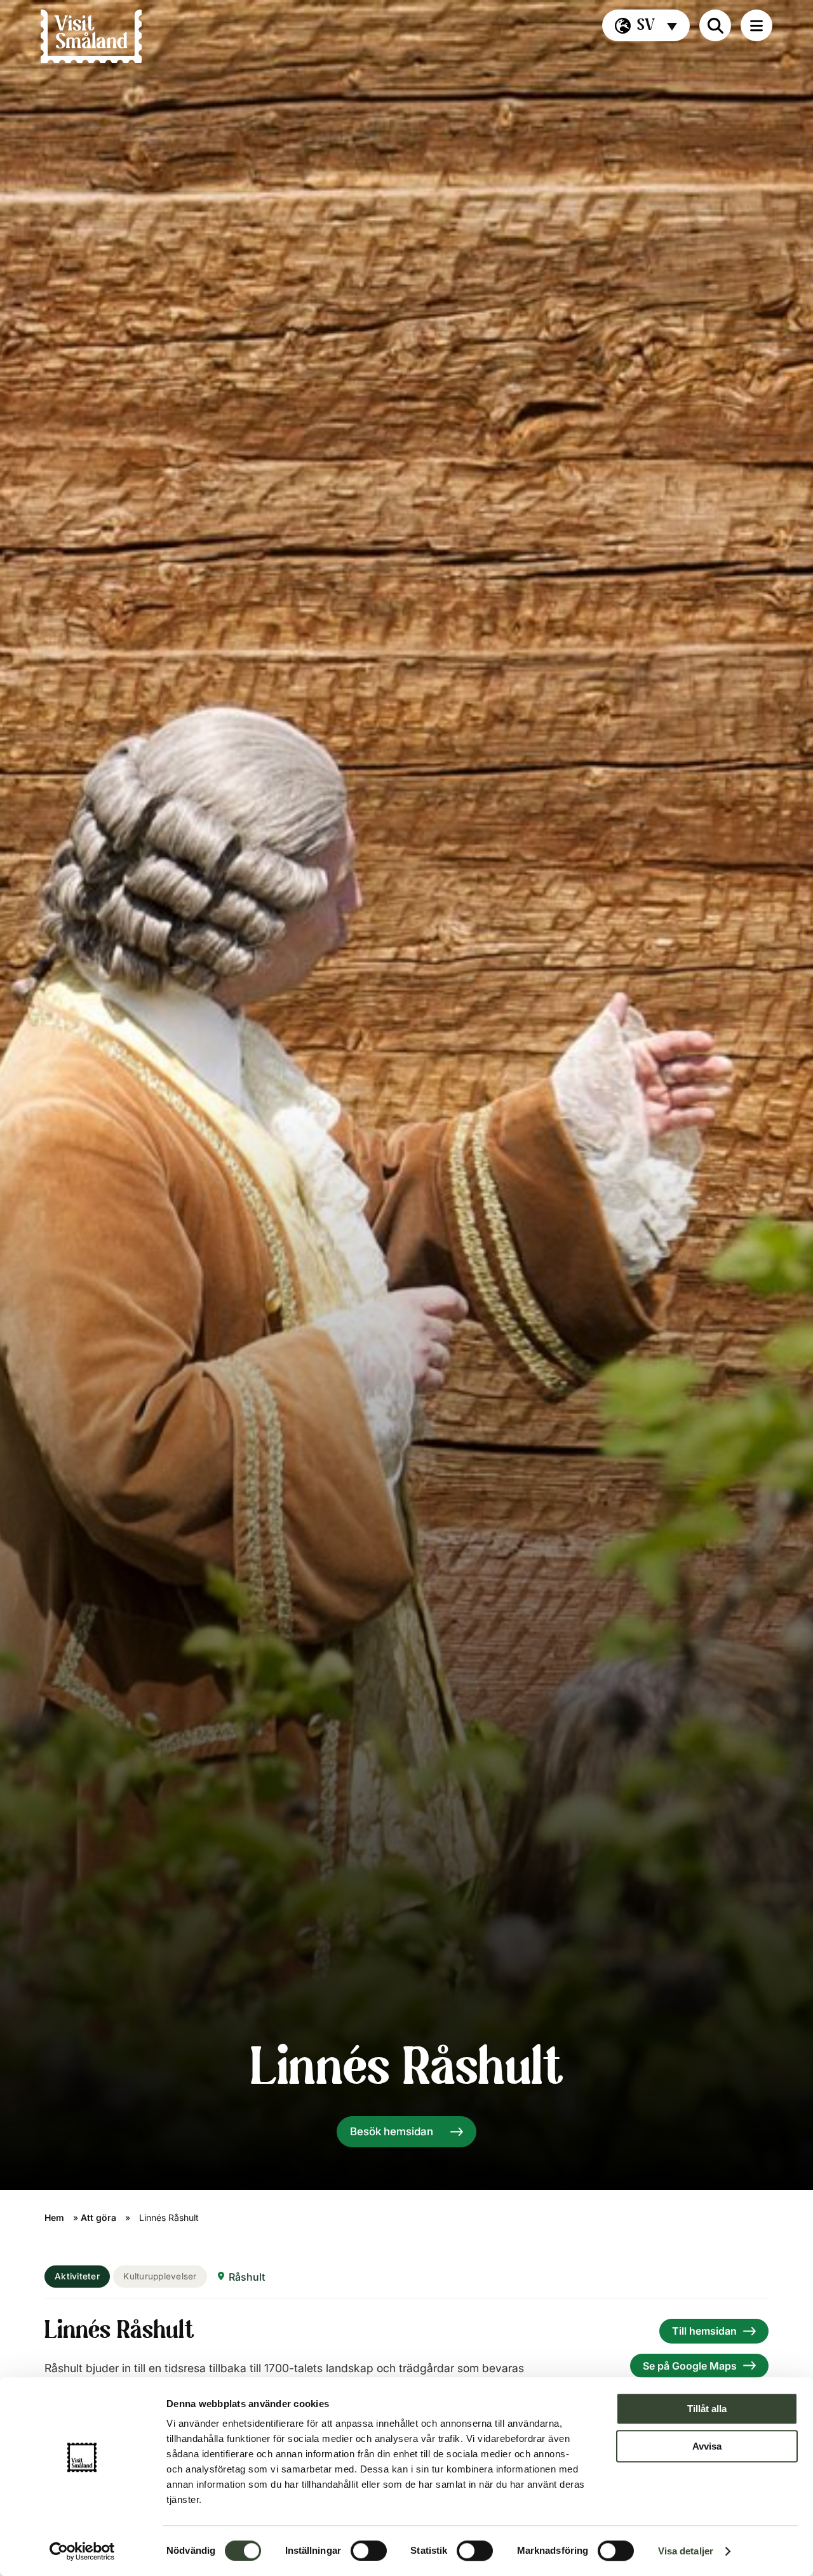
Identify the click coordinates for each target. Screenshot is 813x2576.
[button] (646, 25)
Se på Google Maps (690, 2366)
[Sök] (715, 25)
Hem (54, 2217)
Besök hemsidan (392, 2131)
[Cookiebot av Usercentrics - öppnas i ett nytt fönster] (82, 2551)
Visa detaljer (686, 2551)
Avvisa (707, 2446)
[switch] (369, 2551)
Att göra (98, 2217)
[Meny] (756, 25)
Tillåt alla (707, 2409)
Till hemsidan (704, 2331)
